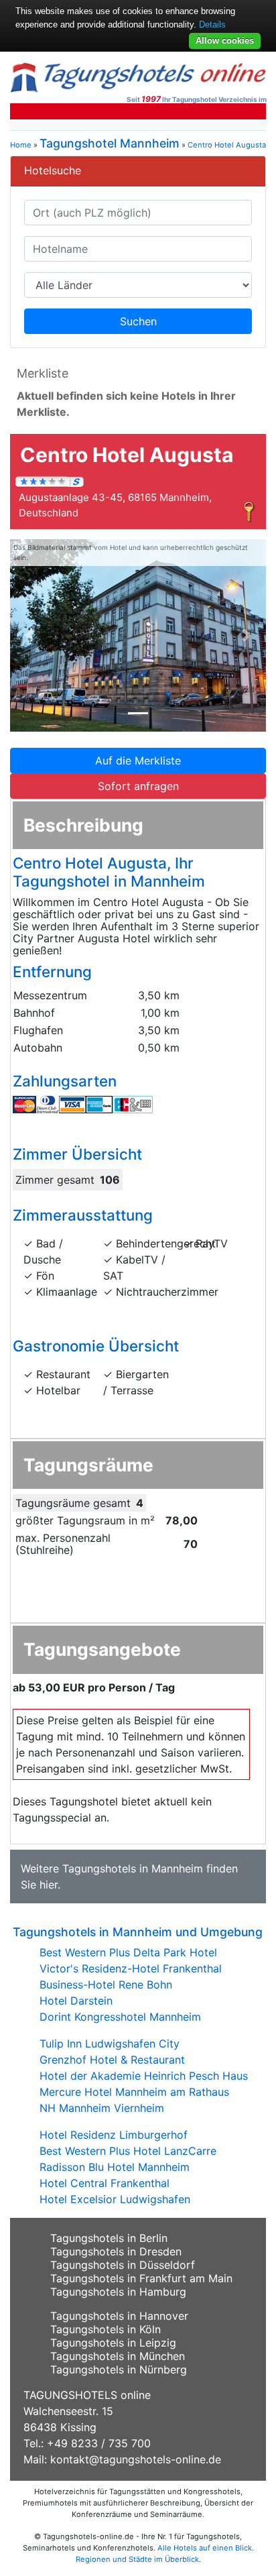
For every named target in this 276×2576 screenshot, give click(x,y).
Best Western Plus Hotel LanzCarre (128, 2151)
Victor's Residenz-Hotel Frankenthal (131, 1968)
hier (49, 1885)
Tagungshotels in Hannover (119, 2316)
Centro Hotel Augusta (227, 145)
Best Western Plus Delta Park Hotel (128, 1952)
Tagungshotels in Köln (106, 2329)
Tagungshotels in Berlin (109, 2238)
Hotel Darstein (76, 2001)
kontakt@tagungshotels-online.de (136, 2459)
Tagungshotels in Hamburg (118, 2292)
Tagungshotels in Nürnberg (119, 2369)
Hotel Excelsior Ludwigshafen (115, 2199)
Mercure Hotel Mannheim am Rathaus (134, 2092)
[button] (29, 635)
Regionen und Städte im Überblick (137, 2559)
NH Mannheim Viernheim (102, 2108)
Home (21, 145)
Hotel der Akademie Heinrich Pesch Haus (144, 2076)
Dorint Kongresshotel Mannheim (120, 2017)
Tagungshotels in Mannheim (133, 1868)
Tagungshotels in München (118, 2356)
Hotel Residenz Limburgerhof (114, 2135)
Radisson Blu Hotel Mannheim (115, 2167)
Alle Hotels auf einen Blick (205, 2548)
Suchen (138, 321)
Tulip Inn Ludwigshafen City (110, 2043)
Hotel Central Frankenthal (105, 2183)
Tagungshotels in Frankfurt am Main (141, 2278)
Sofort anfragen (138, 786)
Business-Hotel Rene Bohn (106, 1984)
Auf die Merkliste (138, 761)
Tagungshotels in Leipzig (113, 2343)
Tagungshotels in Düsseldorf (123, 2265)
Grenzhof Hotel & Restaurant (112, 2060)
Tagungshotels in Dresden (116, 2251)
